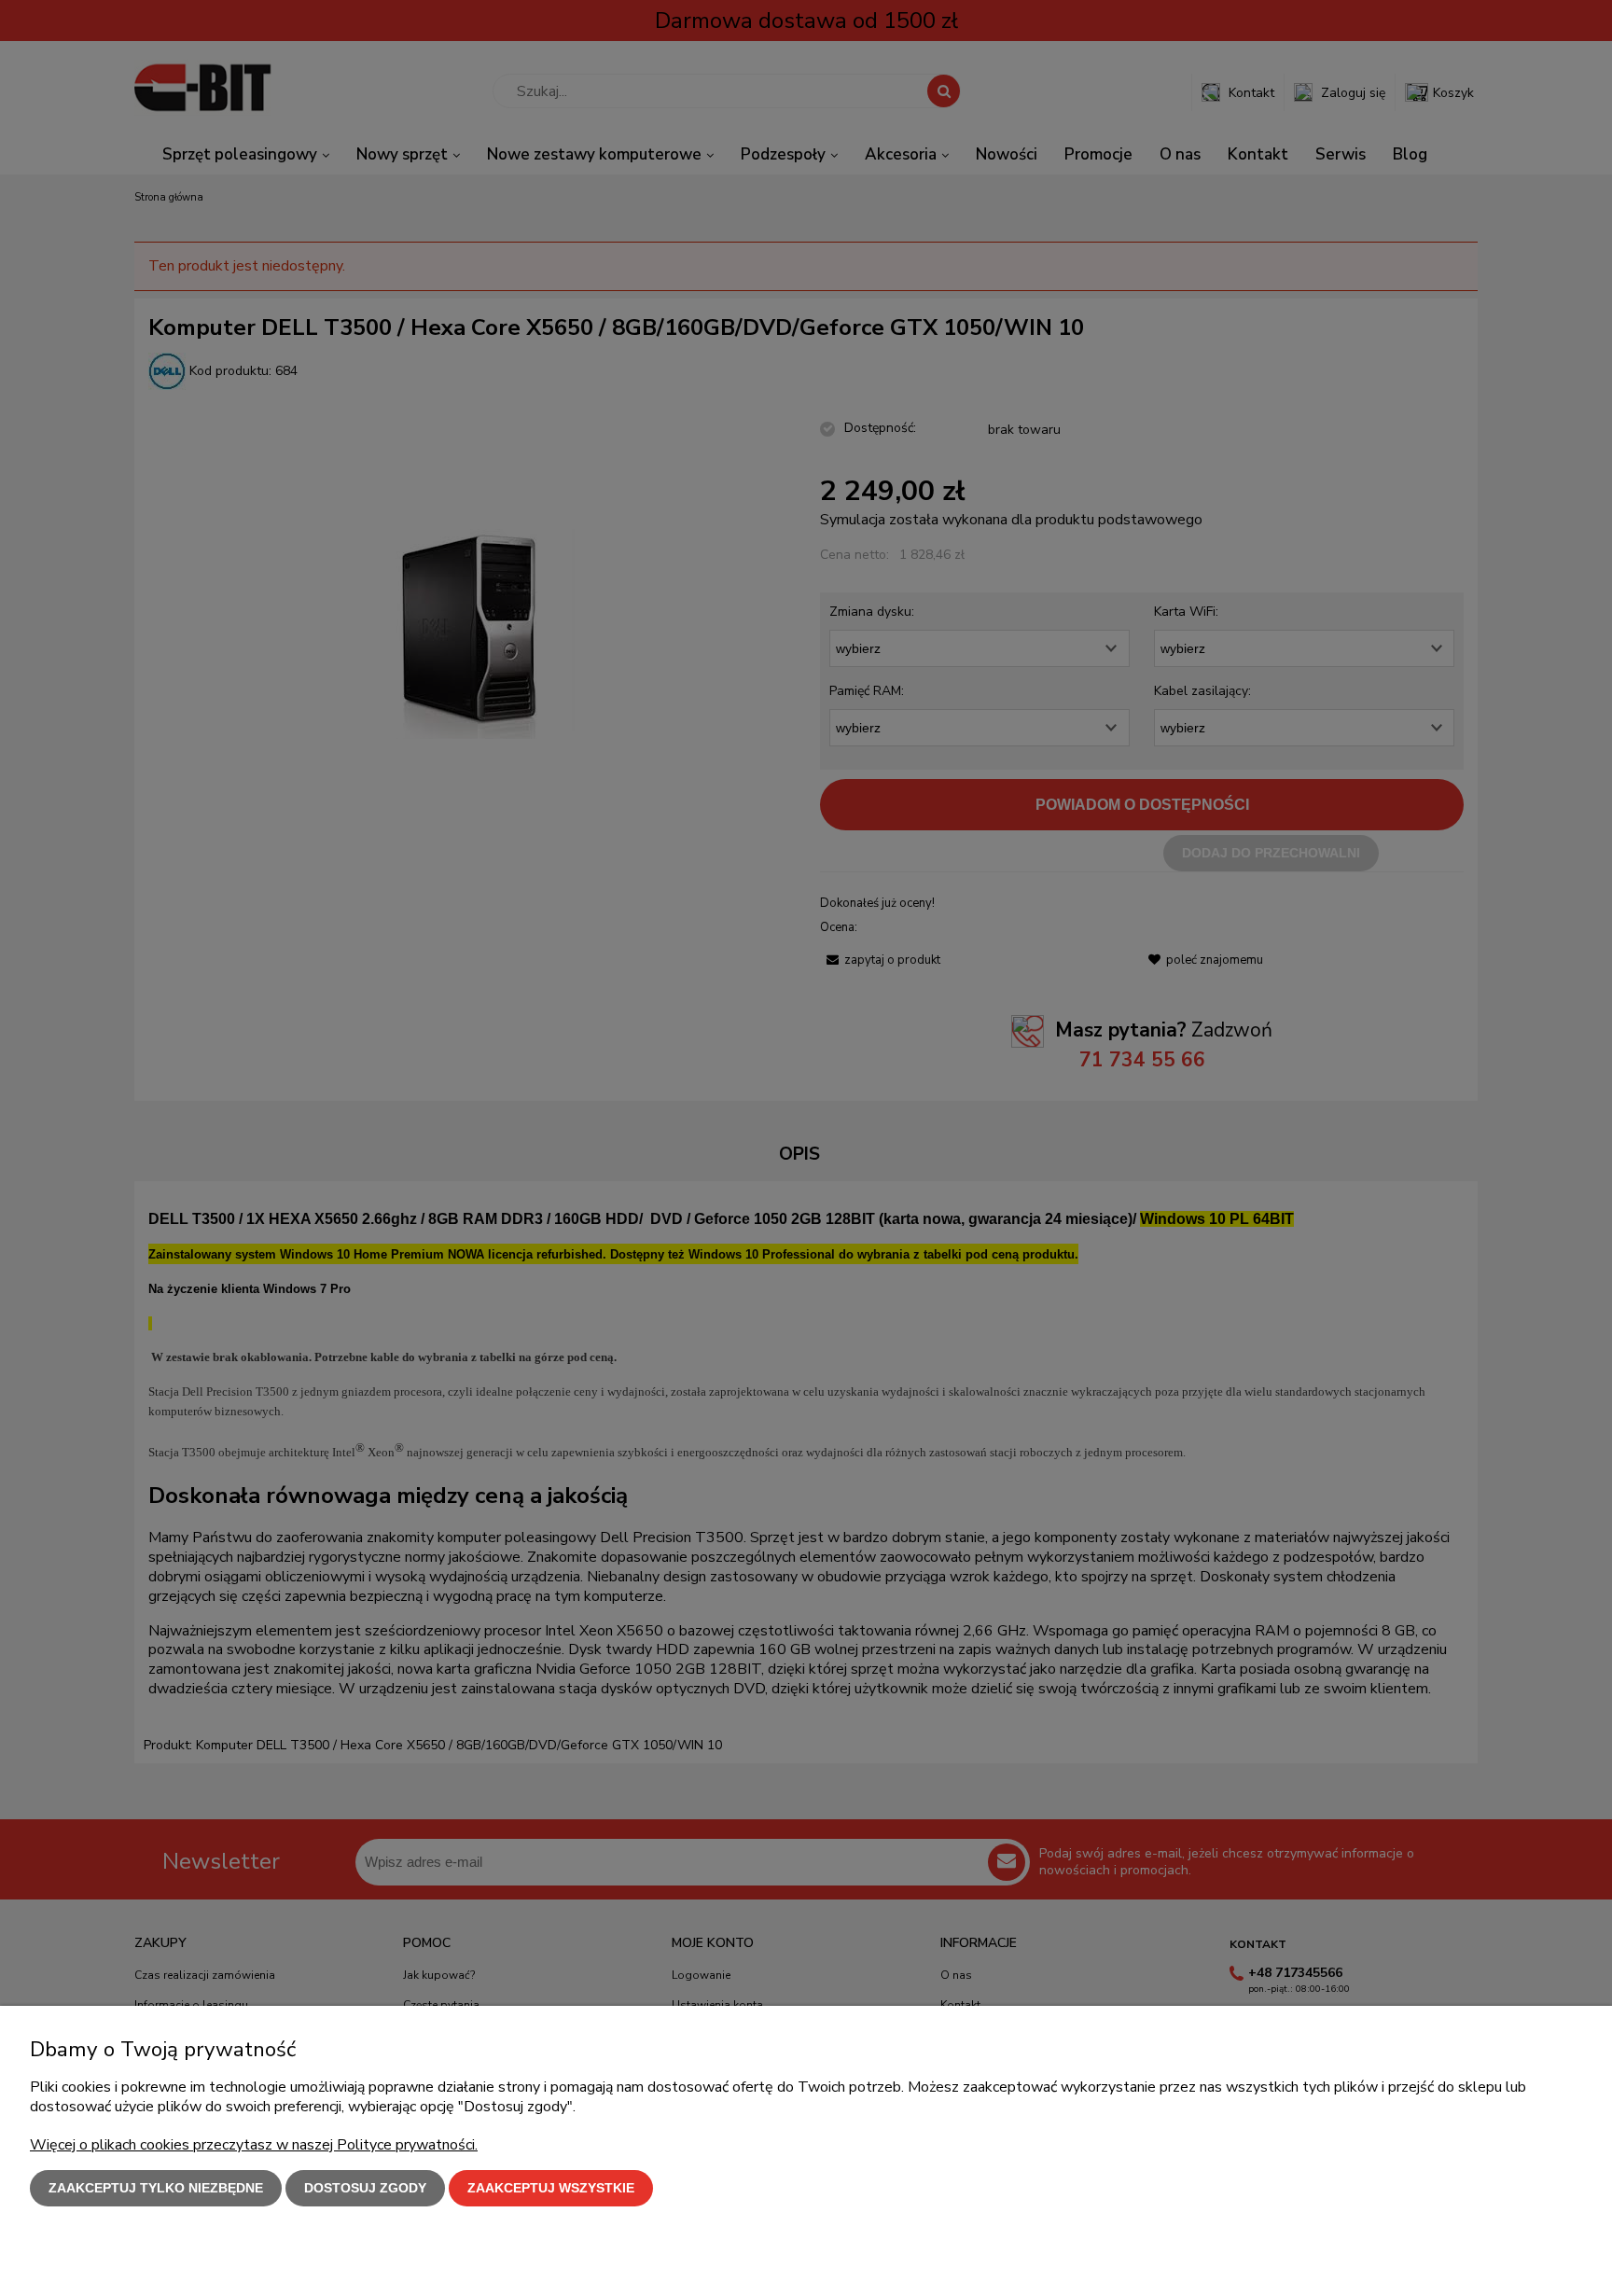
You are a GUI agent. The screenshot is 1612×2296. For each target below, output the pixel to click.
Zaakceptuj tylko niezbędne (156, 2188)
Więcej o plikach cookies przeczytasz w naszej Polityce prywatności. (254, 2145)
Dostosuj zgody (365, 2188)
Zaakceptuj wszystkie (551, 2188)
